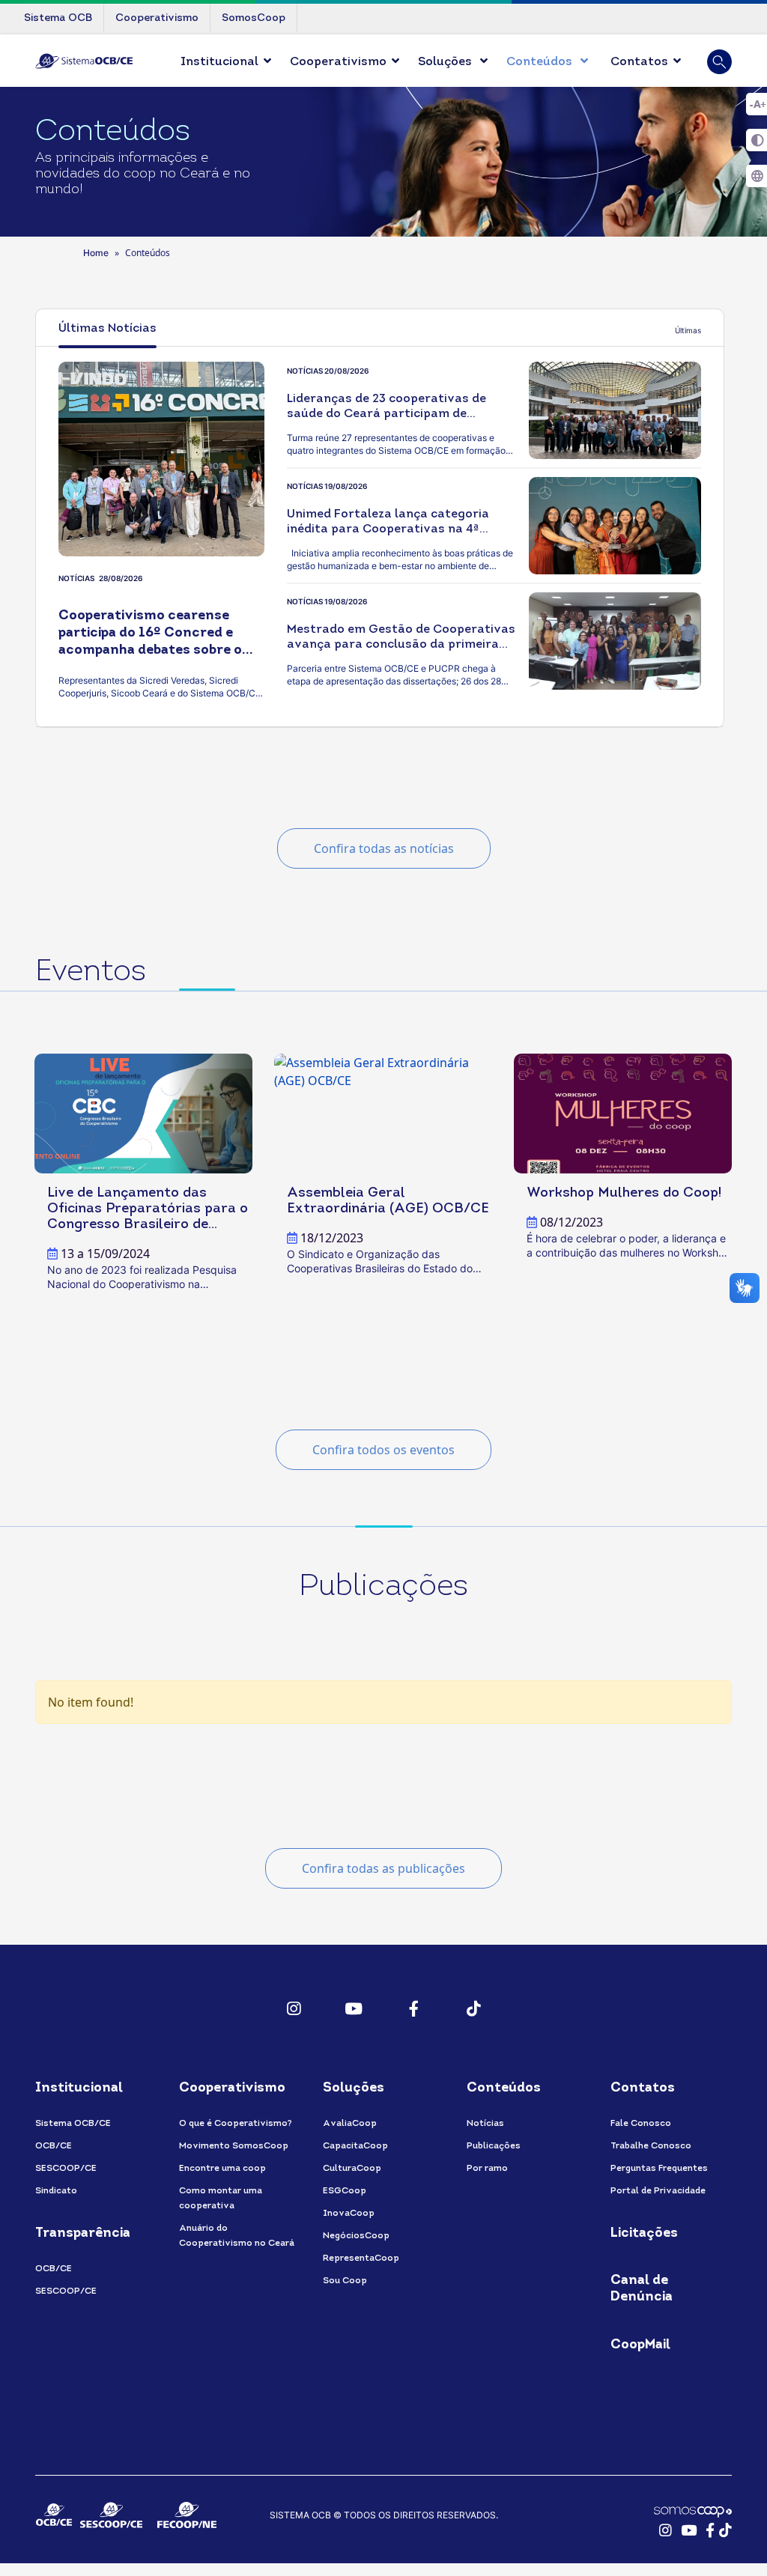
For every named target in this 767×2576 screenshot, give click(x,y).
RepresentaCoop (361, 2258)
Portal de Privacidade (658, 2191)
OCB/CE (54, 2146)
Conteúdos (541, 62)
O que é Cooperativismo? (235, 2124)
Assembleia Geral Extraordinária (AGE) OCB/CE (388, 1201)
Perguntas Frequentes (659, 2169)
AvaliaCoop (350, 2124)
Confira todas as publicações (383, 1868)
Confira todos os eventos (383, 1450)
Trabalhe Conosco (651, 2146)
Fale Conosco (641, 2124)
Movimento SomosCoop (234, 2146)
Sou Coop (345, 2281)
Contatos (639, 62)
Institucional (219, 62)
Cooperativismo (338, 62)
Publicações (494, 2146)
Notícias (485, 2124)
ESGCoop (345, 2191)
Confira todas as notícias (384, 848)
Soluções (446, 62)
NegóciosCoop (356, 2236)
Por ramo (487, 2169)
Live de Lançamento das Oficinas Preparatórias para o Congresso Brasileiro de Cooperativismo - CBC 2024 (148, 1209)
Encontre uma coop (222, 2169)
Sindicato (56, 2191)
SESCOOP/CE (66, 2169)
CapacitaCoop (355, 2146)
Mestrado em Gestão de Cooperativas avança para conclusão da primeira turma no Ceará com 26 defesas (401, 645)
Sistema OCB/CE (73, 2124)
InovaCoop (349, 2214)
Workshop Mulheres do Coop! (624, 1193)
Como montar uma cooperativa (221, 2199)
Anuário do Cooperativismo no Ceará (237, 2236)
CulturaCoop (352, 2169)
